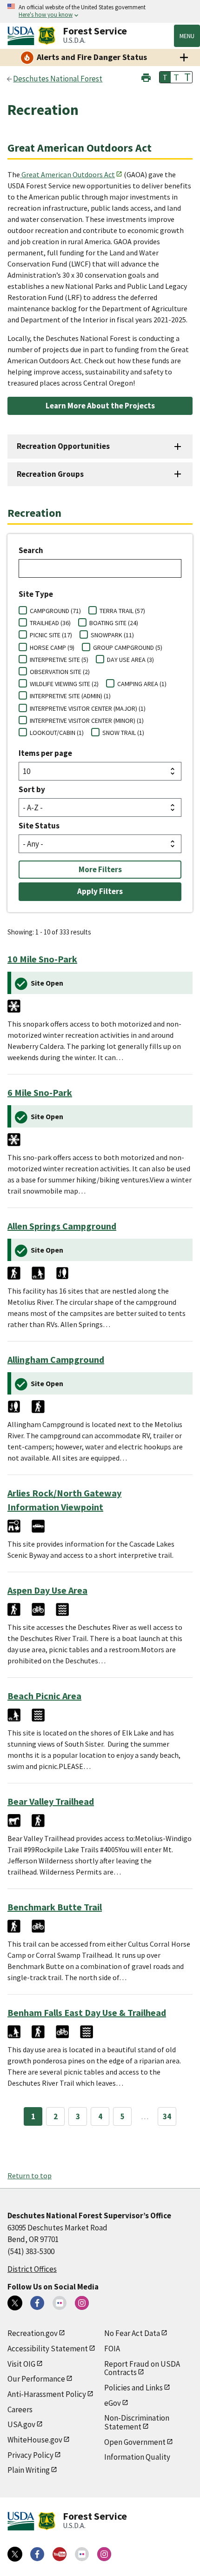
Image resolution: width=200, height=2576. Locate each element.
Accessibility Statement (48, 2349)
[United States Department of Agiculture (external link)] (23, 36)
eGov (113, 2403)
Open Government (135, 2442)
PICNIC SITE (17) (51, 635)
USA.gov (21, 2424)
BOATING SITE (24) (114, 623)
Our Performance (36, 2379)
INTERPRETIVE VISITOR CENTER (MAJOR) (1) (88, 708)
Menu (187, 36)
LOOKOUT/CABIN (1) (57, 733)
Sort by (32, 789)
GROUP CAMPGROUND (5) (128, 647)
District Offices (32, 2269)
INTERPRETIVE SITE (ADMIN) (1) (70, 696)
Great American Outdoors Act (68, 174)
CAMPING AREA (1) (142, 684)
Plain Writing (29, 2470)
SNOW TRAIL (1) (123, 733)
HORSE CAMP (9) (52, 647)
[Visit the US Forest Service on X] (15, 2554)
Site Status (39, 826)
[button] (146, 77)
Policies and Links (133, 2388)
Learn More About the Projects (100, 406)
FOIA (112, 2349)
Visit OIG (21, 2364)
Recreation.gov (33, 2333)
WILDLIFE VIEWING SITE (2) (64, 684)
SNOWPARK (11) (112, 635)
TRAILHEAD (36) (50, 623)
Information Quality (137, 2457)
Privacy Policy (30, 2455)
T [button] (165, 77)
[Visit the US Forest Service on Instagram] (104, 2554)
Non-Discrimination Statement (137, 2422)
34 (167, 2116)
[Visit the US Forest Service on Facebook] (37, 2554)
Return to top (30, 2176)
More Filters (100, 869)
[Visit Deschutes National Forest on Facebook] (37, 2303)
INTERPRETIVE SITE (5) (59, 660)
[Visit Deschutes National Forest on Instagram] (82, 2303)
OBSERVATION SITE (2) (60, 672)
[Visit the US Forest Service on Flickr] (82, 2554)
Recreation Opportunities (63, 446)
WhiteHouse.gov (35, 2440)
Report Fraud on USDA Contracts (142, 2368)
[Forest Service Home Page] (47, 36)
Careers (20, 2409)
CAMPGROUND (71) (55, 611)
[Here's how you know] (100, 11)
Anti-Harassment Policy (47, 2394)
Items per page (45, 753)
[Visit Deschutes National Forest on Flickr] (60, 2303)
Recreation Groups (50, 474)
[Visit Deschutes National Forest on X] (15, 2303)
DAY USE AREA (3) (130, 660)
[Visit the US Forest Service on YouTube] (60, 2554)
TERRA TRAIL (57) (122, 611)
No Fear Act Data (132, 2333)
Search (31, 550)
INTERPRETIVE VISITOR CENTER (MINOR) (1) (87, 721)
